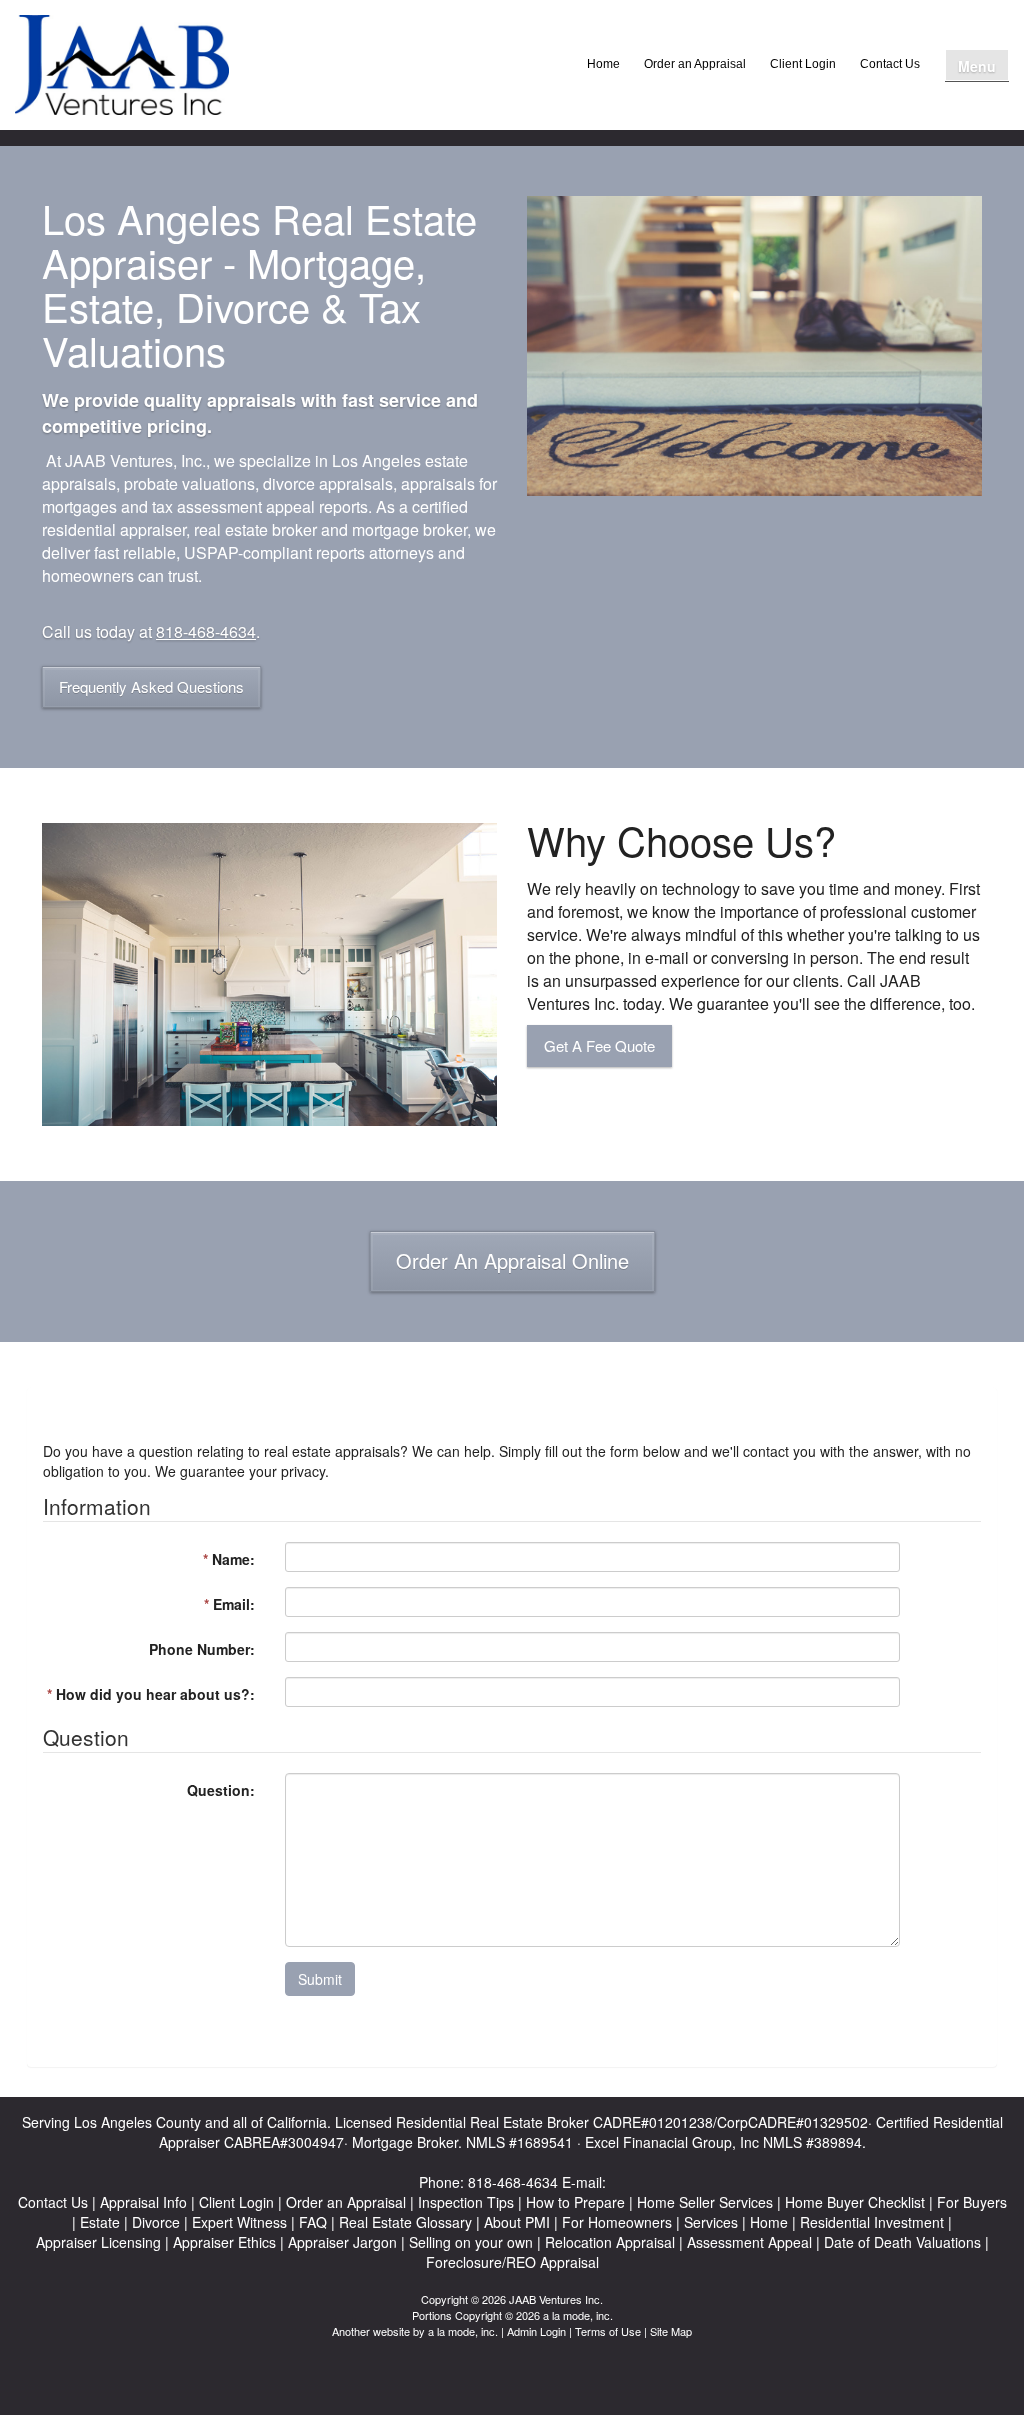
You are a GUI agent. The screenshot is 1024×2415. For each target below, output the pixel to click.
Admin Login (536, 2331)
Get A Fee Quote (599, 1045)
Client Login (803, 64)
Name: (229, 1559)
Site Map (671, 2331)
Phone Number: (202, 1649)
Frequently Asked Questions (151, 686)
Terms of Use (608, 2331)
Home (603, 64)
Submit (320, 1979)
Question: (221, 1790)
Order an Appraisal (695, 64)
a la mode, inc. (463, 2331)
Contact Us (890, 64)
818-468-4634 (206, 631)
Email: (229, 1604)
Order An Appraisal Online (512, 1260)
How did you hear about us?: (151, 1694)
